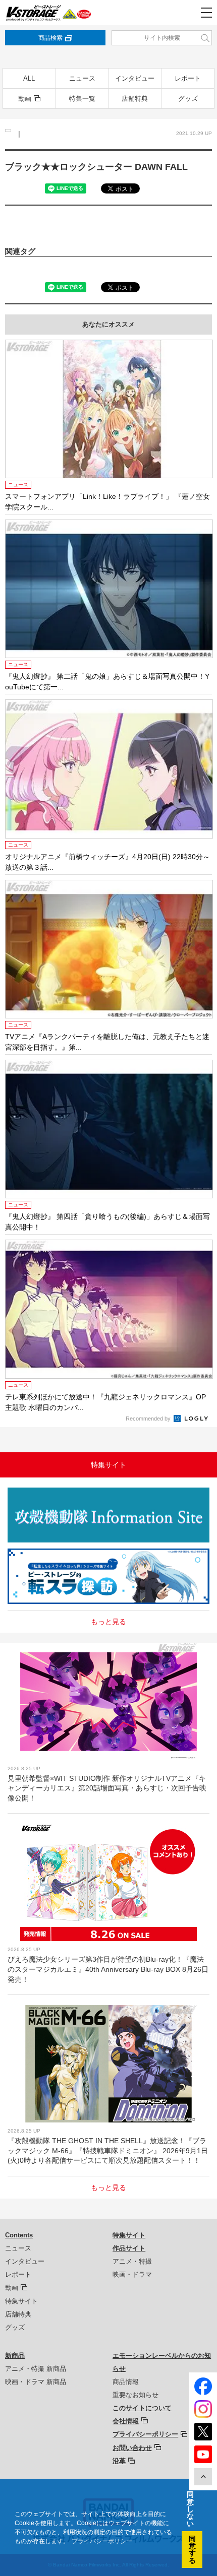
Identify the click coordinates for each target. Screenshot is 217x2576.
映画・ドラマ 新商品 (36, 2382)
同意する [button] (192, 2550)
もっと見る (108, 1622)
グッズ (188, 99)
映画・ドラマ (132, 2274)
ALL (29, 78)
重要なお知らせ (135, 2395)
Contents (19, 2235)
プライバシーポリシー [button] (102, 2541)
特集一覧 (82, 99)
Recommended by (149, 1419)
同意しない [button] (190, 2509)
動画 (25, 99)
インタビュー (135, 78)
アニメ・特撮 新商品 (36, 2369)
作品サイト (129, 2248)
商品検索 (50, 38)
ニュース (82, 78)
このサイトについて (142, 2408)
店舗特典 (135, 99)
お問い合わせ (132, 2448)
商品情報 (126, 2382)
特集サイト (21, 2301)
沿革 (119, 2461)
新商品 (15, 2356)
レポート (188, 78)
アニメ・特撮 (132, 2261)
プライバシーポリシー (145, 2434)
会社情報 (126, 2421)
